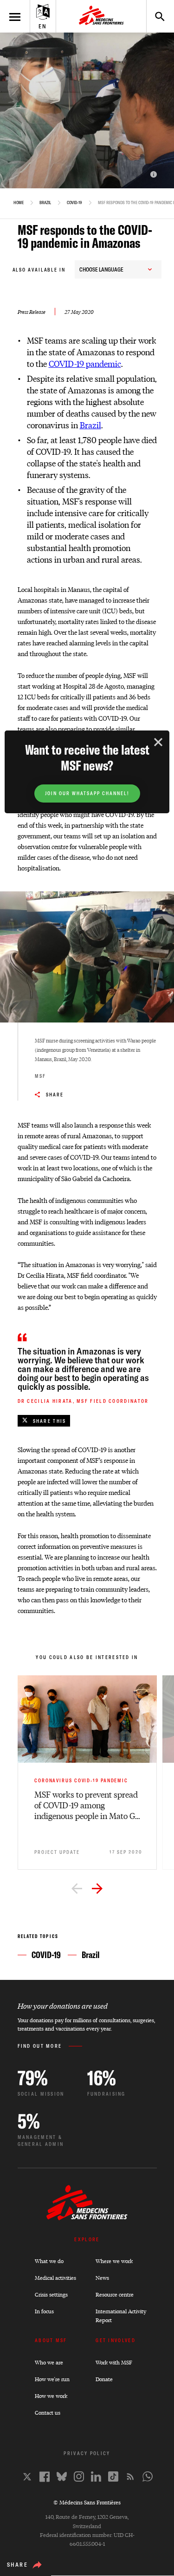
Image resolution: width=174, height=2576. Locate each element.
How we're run (52, 2379)
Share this (50, 1421)
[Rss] (130, 2476)
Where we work (114, 2261)
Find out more (40, 2046)
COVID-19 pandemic (85, 363)
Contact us (48, 2413)
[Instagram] (79, 2476)
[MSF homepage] (101, 16)
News (102, 2278)
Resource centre (115, 2294)
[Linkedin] (96, 2476)
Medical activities (55, 2278)
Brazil (45, 203)
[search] (155, 16)
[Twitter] (27, 2477)
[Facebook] (45, 2477)
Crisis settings (51, 2294)
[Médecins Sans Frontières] (87, 2218)
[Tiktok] (113, 2476)
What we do (49, 2261)
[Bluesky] (62, 2476)
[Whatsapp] (148, 2476)
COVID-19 (74, 203)
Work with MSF (114, 2362)
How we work (51, 2396)
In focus (44, 2311)
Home (19, 203)
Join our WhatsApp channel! (87, 793)
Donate (104, 2379)
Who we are (49, 2362)
